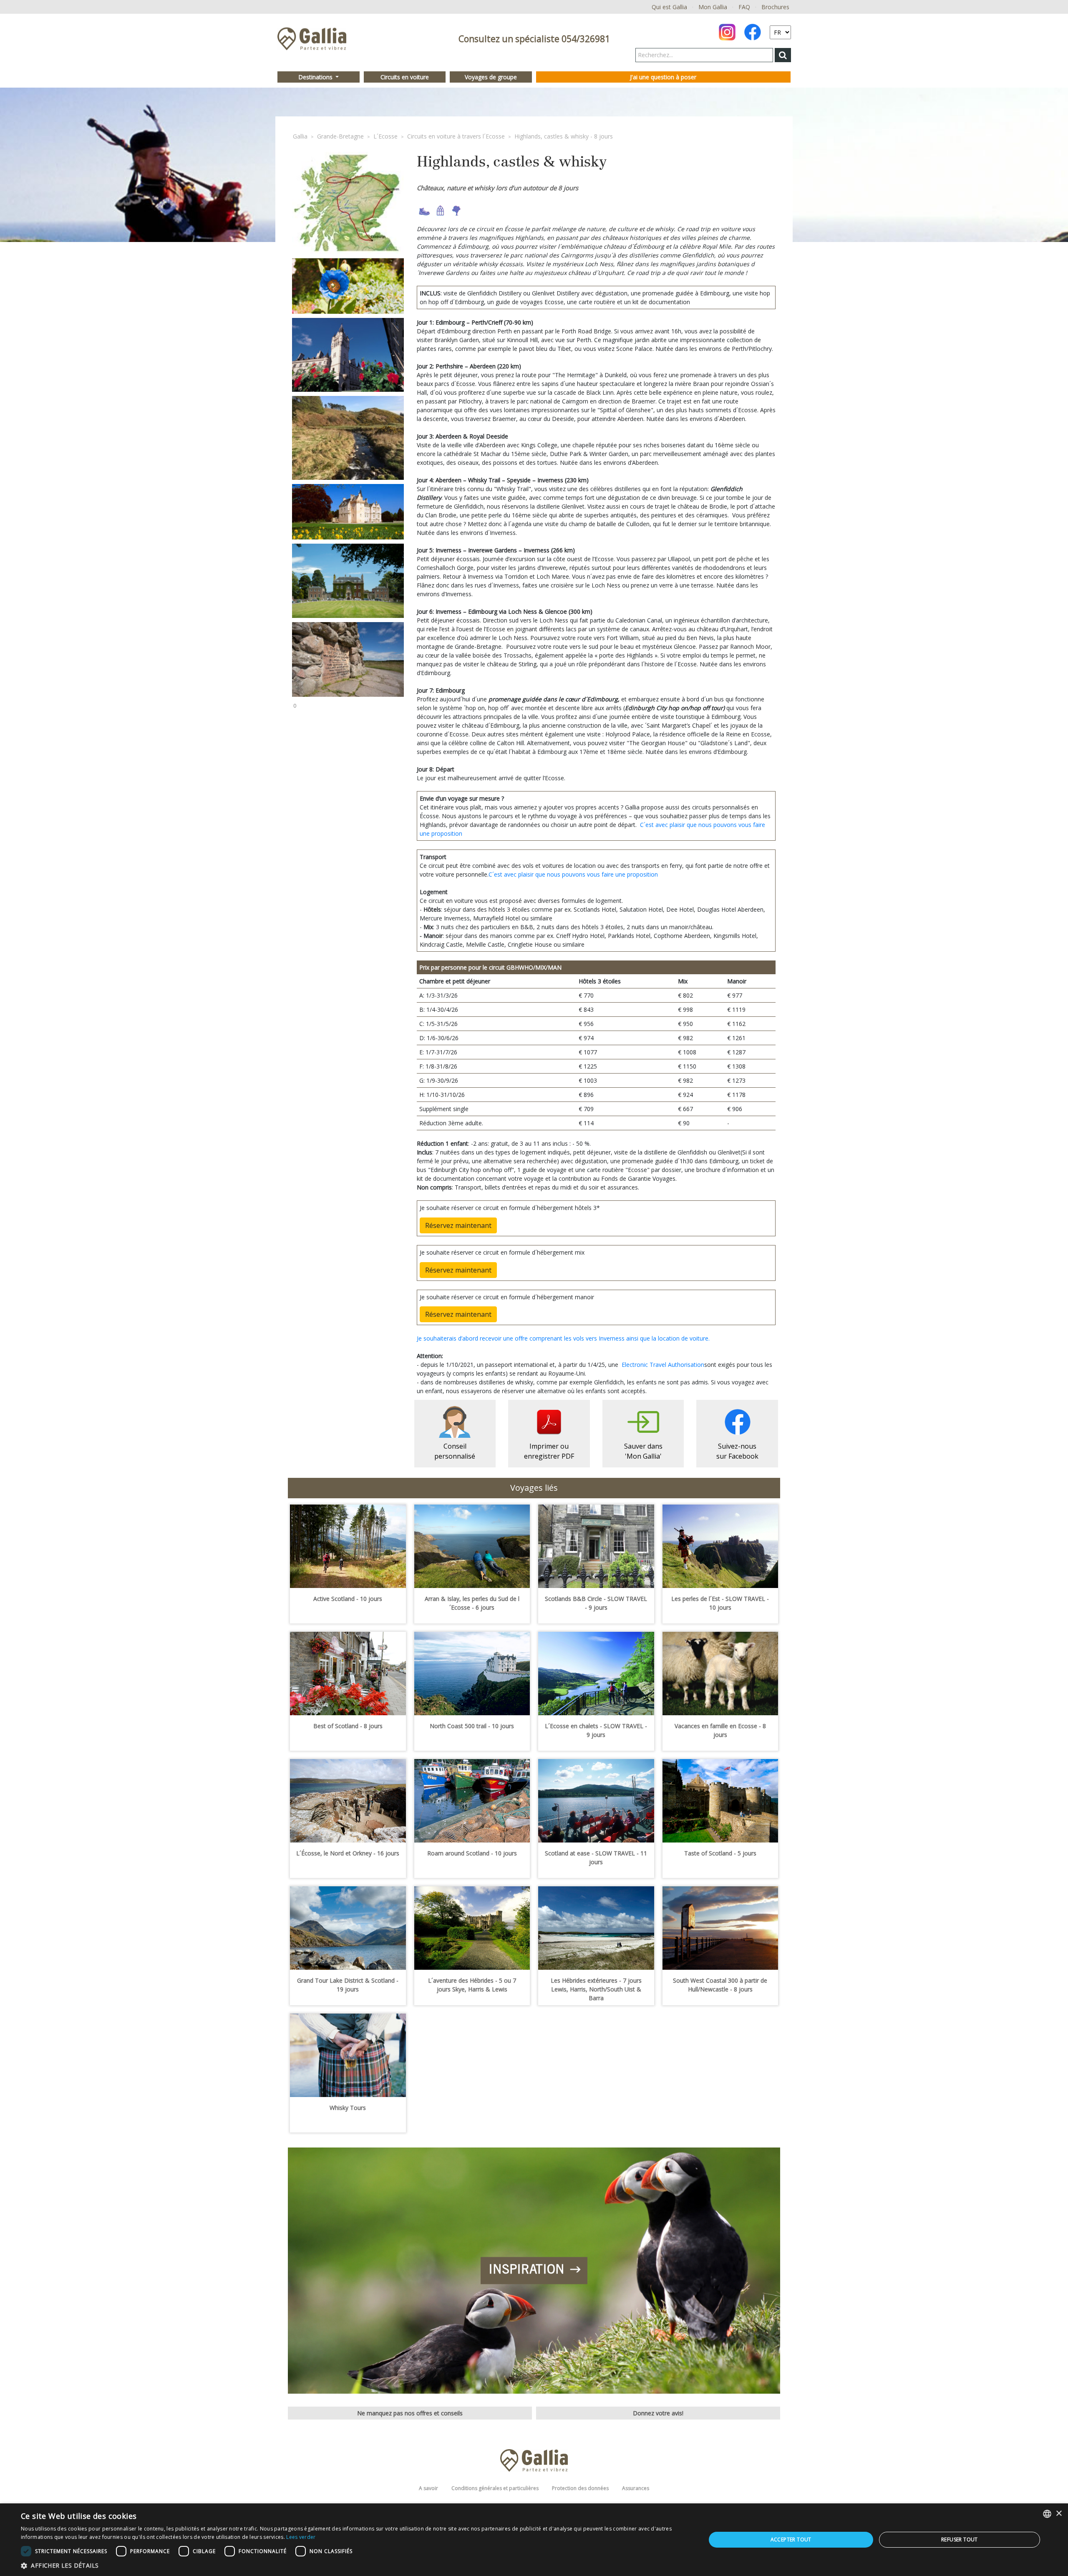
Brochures (775, 7)
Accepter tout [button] (791, 2539)
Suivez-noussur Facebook (737, 1451)
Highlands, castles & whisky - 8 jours (564, 136)
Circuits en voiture (405, 77)
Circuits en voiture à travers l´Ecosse (456, 136)
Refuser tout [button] (960, 2539)
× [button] (1059, 2514)
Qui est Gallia (669, 7)
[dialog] (534, 2540)
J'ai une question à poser (663, 77)
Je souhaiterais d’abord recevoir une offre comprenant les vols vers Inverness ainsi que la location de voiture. (563, 1338)
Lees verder (301, 2537)
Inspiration (526, 2271)
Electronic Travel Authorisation (663, 1365)
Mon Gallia (713, 7)
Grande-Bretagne (340, 136)
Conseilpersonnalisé (455, 1451)
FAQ (744, 7)
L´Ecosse (385, 136)
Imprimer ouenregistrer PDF (549, 1451)
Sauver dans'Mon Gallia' (643, 1451)
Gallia (300, 136)
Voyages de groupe (491, 77)
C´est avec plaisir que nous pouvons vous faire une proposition (573, 874)
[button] (353, 2565)
